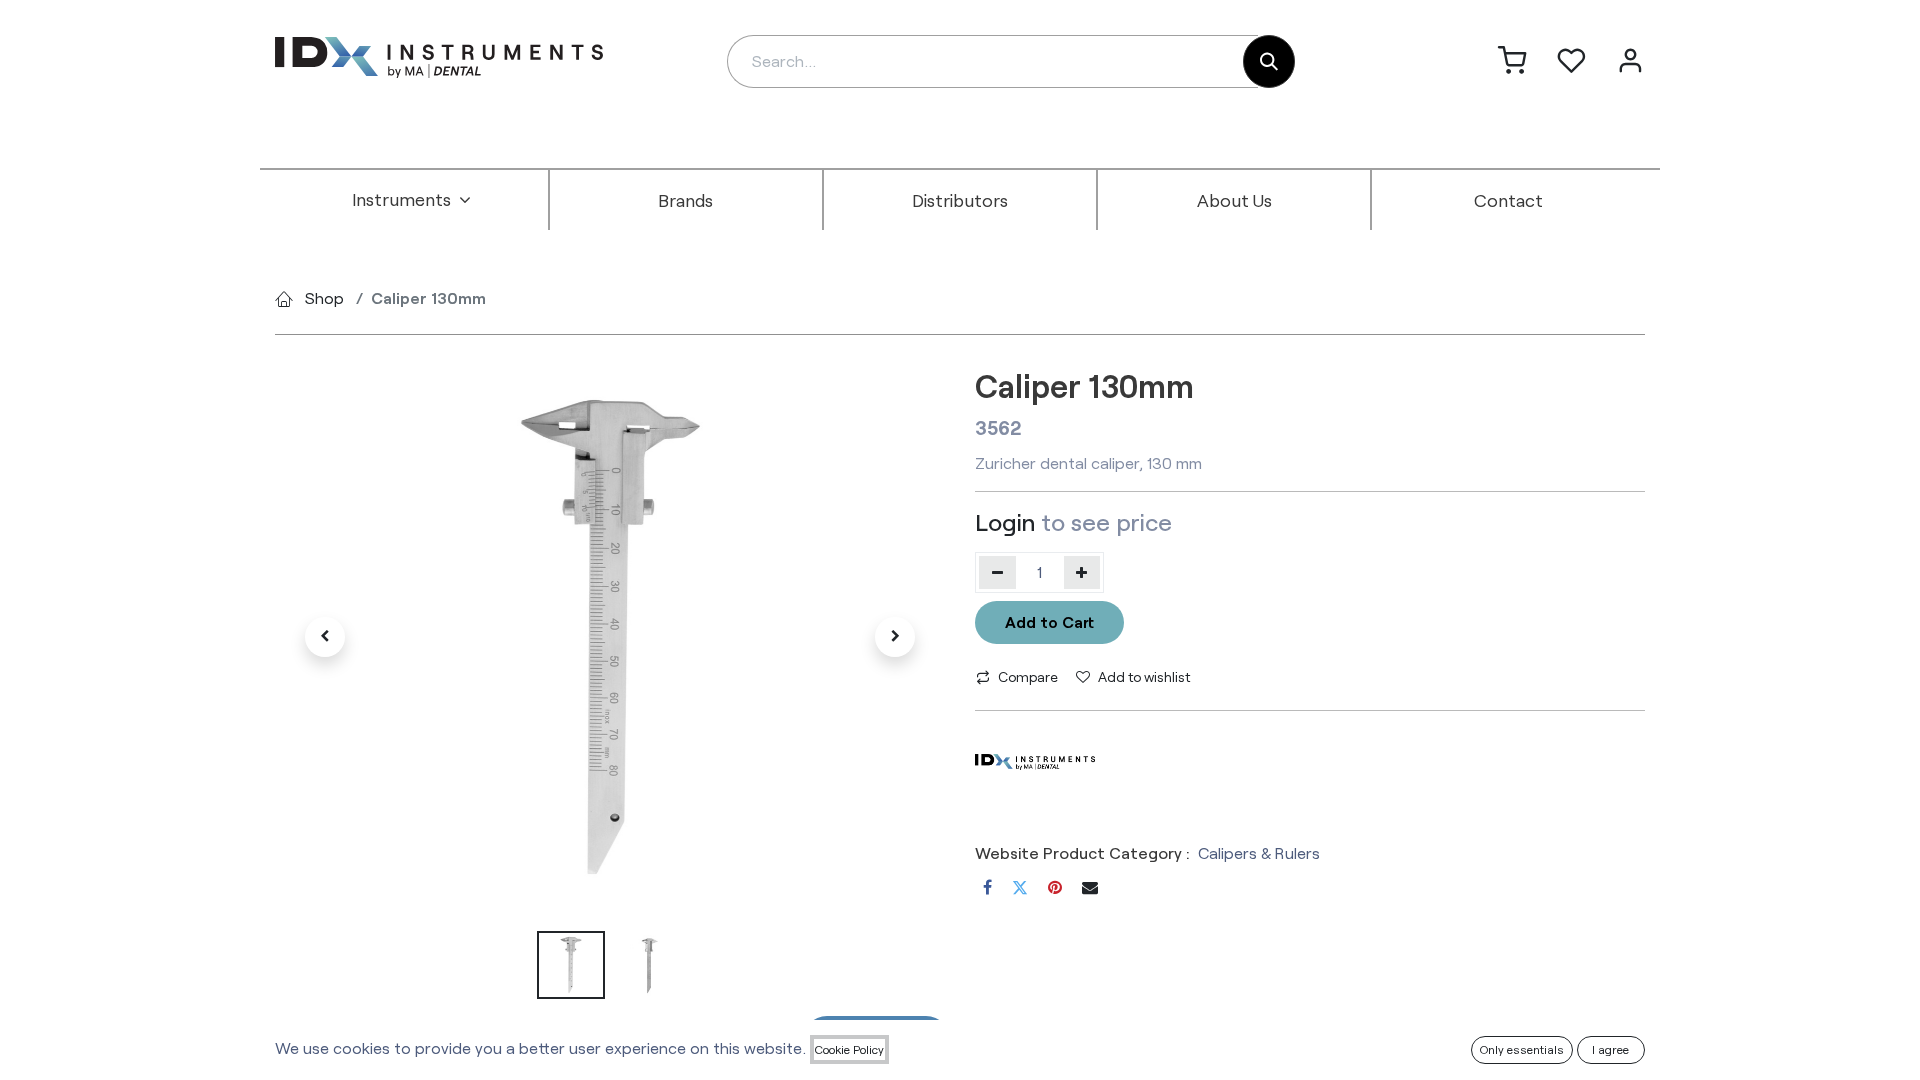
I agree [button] (1610, 1049)
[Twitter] (1020, 887)
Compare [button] (1028, 676)
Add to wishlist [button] (1144, 676)
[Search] (1269, 61)
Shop (324, 297)
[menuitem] (412, 200)
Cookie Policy (849, 1049)
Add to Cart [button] (1049, 621)
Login (1005, 521)
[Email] (1090, 887)
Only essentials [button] (1522, 1049)
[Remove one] (997, 572)
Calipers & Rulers (1259, 852)
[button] (325, 637)
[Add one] (1082, 572)
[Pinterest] (1055, 887)
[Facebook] (987, 887)
